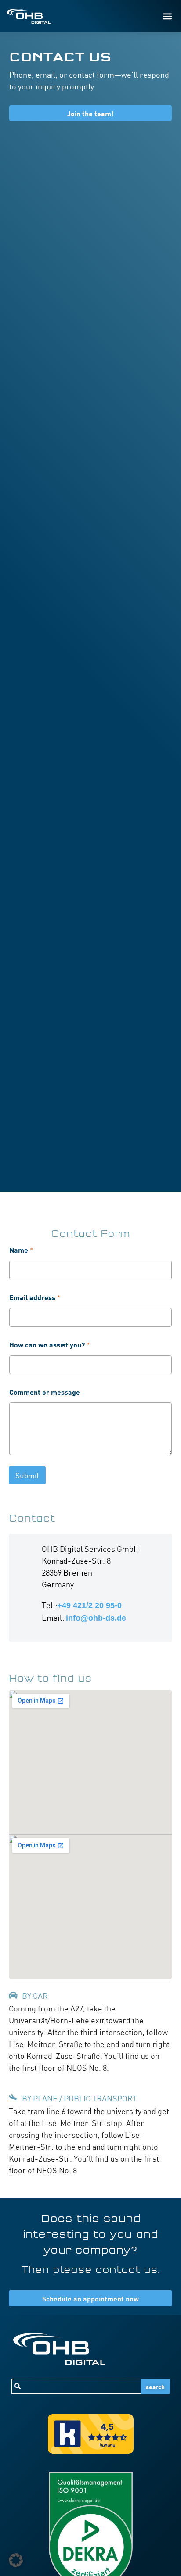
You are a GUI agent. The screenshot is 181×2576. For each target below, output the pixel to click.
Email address (35, 1297)
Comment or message (45, 1392)
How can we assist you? (50, 1344)
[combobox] (76, 2386)
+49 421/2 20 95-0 (89, 1605)
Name (21, 1250)
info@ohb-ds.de (96, 1618)
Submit (27, 1475)
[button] (167, 16)
